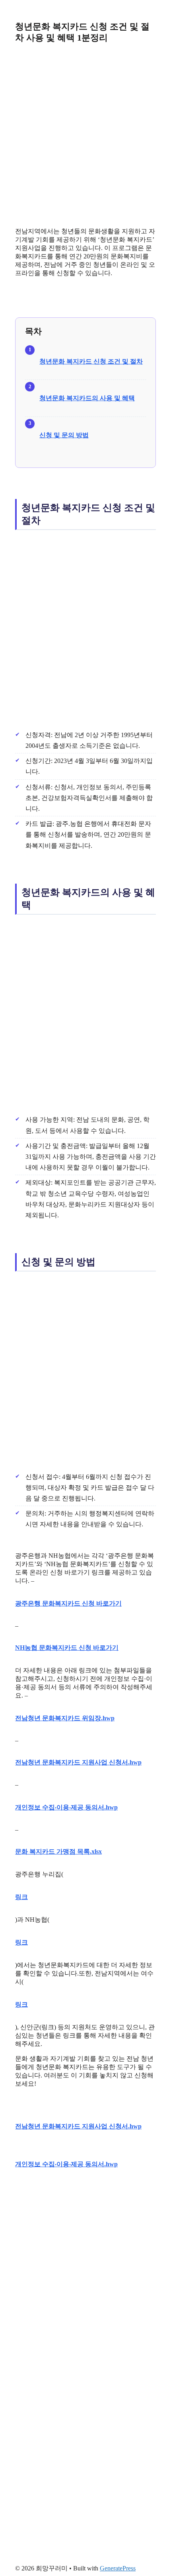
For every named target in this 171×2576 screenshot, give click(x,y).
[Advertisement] (85, 135)
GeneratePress (118, 2568)
